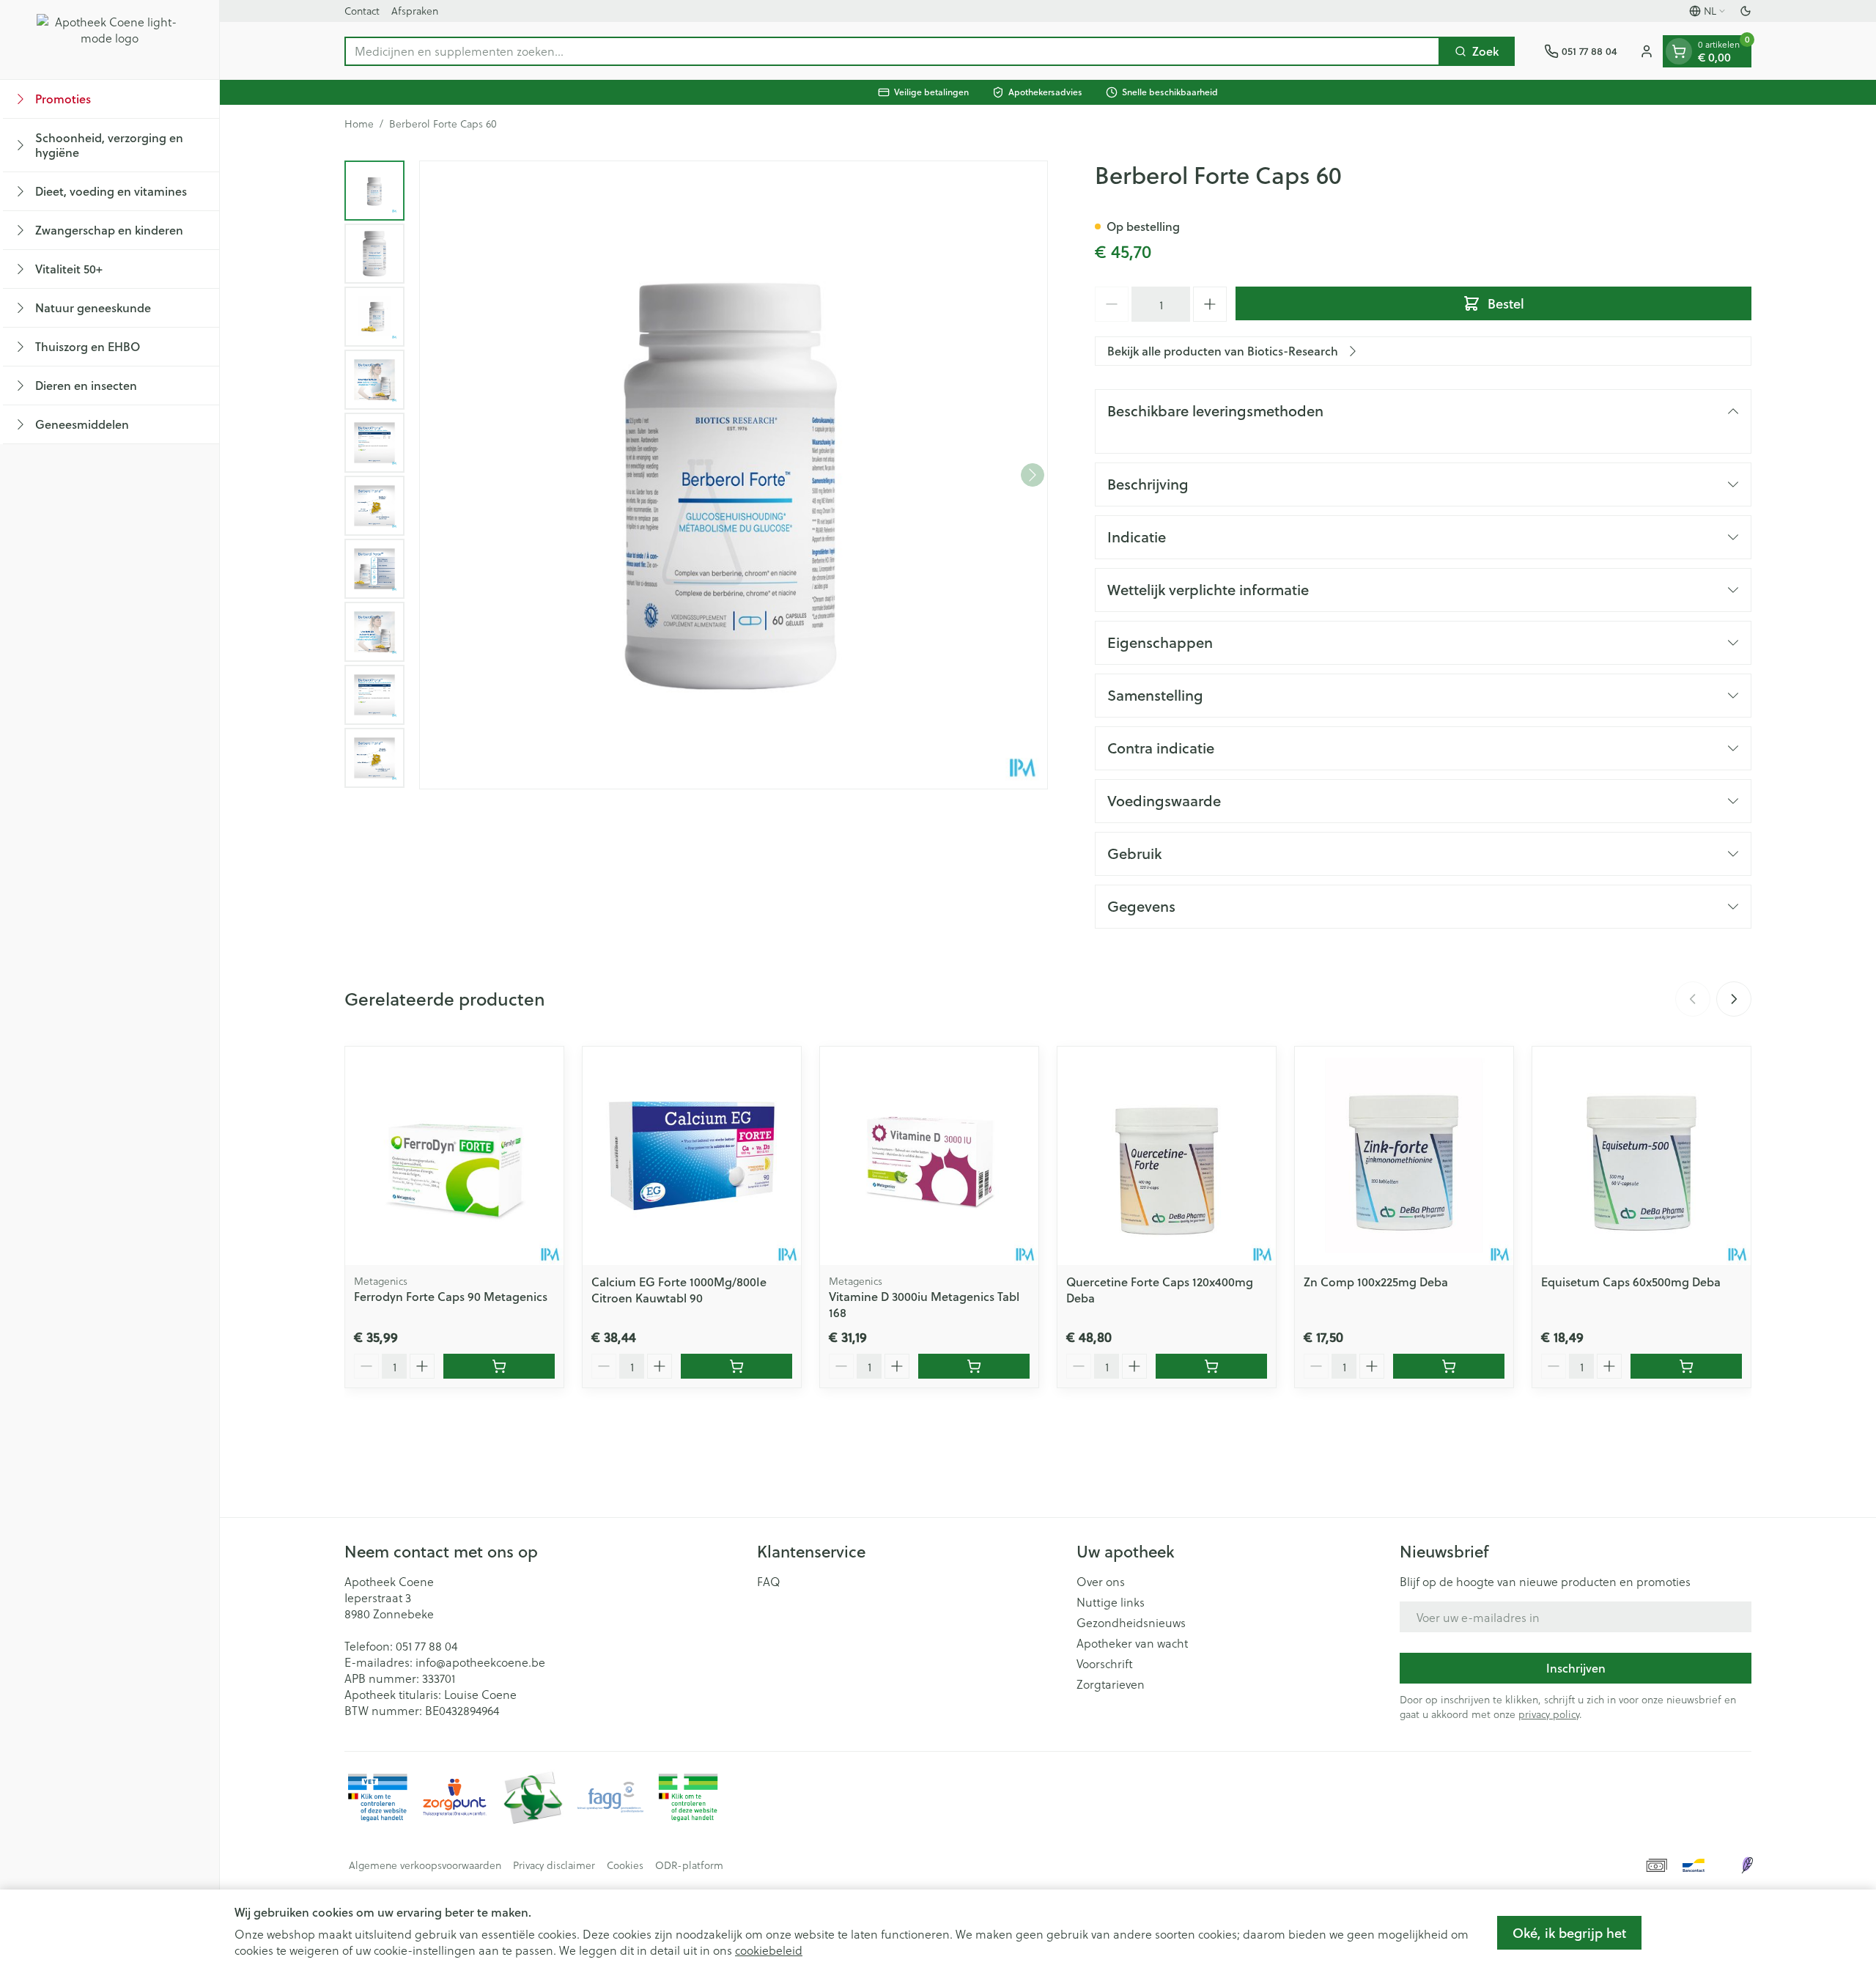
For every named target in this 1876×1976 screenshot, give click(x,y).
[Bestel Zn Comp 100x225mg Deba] (1449, 1366)
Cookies (625, 1865)
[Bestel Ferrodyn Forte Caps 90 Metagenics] (499, 1366)
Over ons (1101, 1582)
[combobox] (892, 51)
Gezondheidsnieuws (1131, 1623)
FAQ (769, 1582)
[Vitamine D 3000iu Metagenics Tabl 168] (929, 1156)
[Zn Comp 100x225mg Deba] (1404, 1156)
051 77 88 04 (426, 1646)
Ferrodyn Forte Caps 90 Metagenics (451, 1296)
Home (359, 124)
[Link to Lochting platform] (1747, 1865)
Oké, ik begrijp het (1569, 1933)
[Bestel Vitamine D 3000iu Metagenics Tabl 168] (974, 1366)
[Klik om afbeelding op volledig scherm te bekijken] (734, 475)
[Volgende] (1033, 475)
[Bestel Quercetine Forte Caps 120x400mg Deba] (1211, 1366)
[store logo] (110, 40)
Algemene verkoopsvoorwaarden (425, 1865)
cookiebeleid (769, 1950)
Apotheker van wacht (1132, 1643)
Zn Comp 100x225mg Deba (1376, 1282)
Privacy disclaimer (554, 1865)
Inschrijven (1576, 1668)
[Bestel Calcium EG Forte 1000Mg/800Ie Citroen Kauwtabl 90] (736, 1366)
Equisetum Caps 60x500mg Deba (1631, 1282)
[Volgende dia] (1734, 999)
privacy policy (1549, 1714)
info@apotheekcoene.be (480, 1662)
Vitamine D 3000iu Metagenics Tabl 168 (924, 1304)
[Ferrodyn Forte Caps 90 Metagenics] (454, 1156)
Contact (362, 11)
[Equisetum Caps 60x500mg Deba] (1641, 1156)
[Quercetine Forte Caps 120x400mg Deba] (1167, 1156)
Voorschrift (1105, 1664)
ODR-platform (689, 1865)
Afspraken (415, 11)
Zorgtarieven (1111, 1684)
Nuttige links (1111, 1602)
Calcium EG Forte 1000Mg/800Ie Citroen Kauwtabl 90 (679, 1290)
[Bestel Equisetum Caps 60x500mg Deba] (1686, 1366)
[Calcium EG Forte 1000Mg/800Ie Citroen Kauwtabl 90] (692, 1156)
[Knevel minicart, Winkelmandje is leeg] (1679, 51)
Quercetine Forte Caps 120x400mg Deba (1160, 1290)
